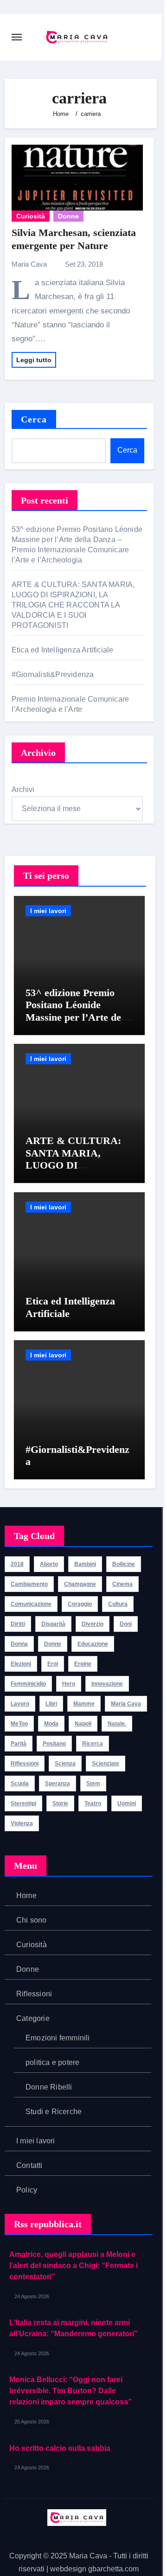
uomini (127, 1803)
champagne (80, 1584)
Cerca (34, 419)
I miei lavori (48, 911)
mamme (84, 1704)
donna (19, 1644)
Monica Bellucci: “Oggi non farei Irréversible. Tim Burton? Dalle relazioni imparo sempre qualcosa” (71, 2391)
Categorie (33, 2018)
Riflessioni (34, 1994)
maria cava (126, 1704)
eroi (53, 1664)
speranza (58, 1783)
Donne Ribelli (49, 2087)
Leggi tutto (34, 360)
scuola (20, 1783)
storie (60, 1803)
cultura (118, 1604)
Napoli (83, 1724)
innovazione (107, 1684)
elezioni (21, 1664)
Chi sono (32, 1920)
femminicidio (28, 1684)
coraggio (80, 1604)
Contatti (29, 2165)
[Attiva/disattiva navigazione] (17, 37)
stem (93, 1783)
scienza (65, 1764)
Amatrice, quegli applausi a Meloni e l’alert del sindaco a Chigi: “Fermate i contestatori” (74, 2266)
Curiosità (31, 216)
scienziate (106, 1764)
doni (126, 1624)
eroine (83, 1664)
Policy (27, 2190)
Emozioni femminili (58, 2038)
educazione (93, 1644)
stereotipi (23, 1803)
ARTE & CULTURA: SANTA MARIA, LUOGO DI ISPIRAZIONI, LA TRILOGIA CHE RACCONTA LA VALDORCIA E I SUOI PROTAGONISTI (73, 605)
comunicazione (31, 1604)
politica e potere (52, 2062)
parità (19, 1744)
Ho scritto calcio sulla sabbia (60, 2448)
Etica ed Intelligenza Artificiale (64, 650)
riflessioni (25, 1764)
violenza (22, 1823)
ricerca (93, 1744)
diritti (18, 1624)
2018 (17, 1564)
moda (51, 1724)
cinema (122, 1584)
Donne (68, 216)
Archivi (23, 789)
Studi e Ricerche (54, 2112)
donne (53, 1644)
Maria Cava (30, 264)
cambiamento (29, 1584)
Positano (54, 1744)
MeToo (19, 1724)
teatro (93, 1803)
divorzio (93, 1624)
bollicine (124, 1564)
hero (69, 1684)
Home (26, 1895)
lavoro (20, 1704)
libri (51, 1704)
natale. (117, 1724)
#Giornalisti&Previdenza (54, 674)
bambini (85, 1564)
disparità (53, 1624)
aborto (49, 1564)
